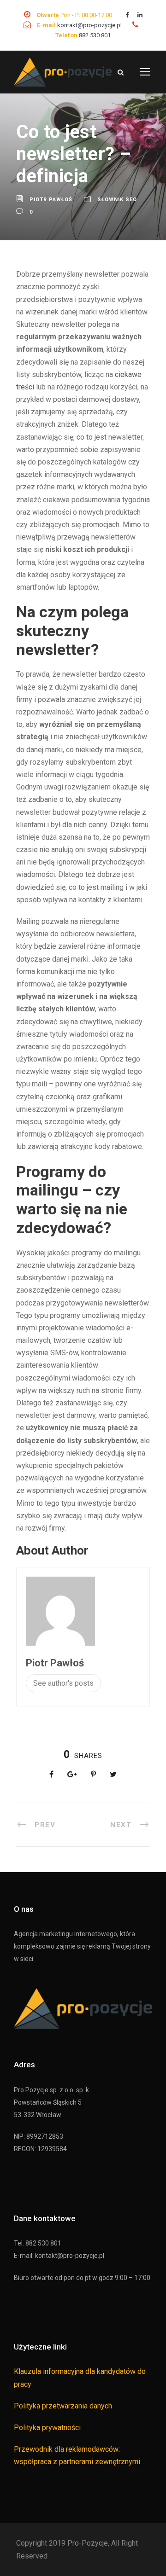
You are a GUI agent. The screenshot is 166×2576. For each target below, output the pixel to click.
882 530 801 (95, 35)
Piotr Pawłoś (51, 200)
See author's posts (63, 1683)
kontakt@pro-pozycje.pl (90, 25)
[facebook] (127, 15)
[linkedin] (140, 15)
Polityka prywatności (47, 2428)
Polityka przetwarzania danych (63, 2406)
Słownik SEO (117, 200)
